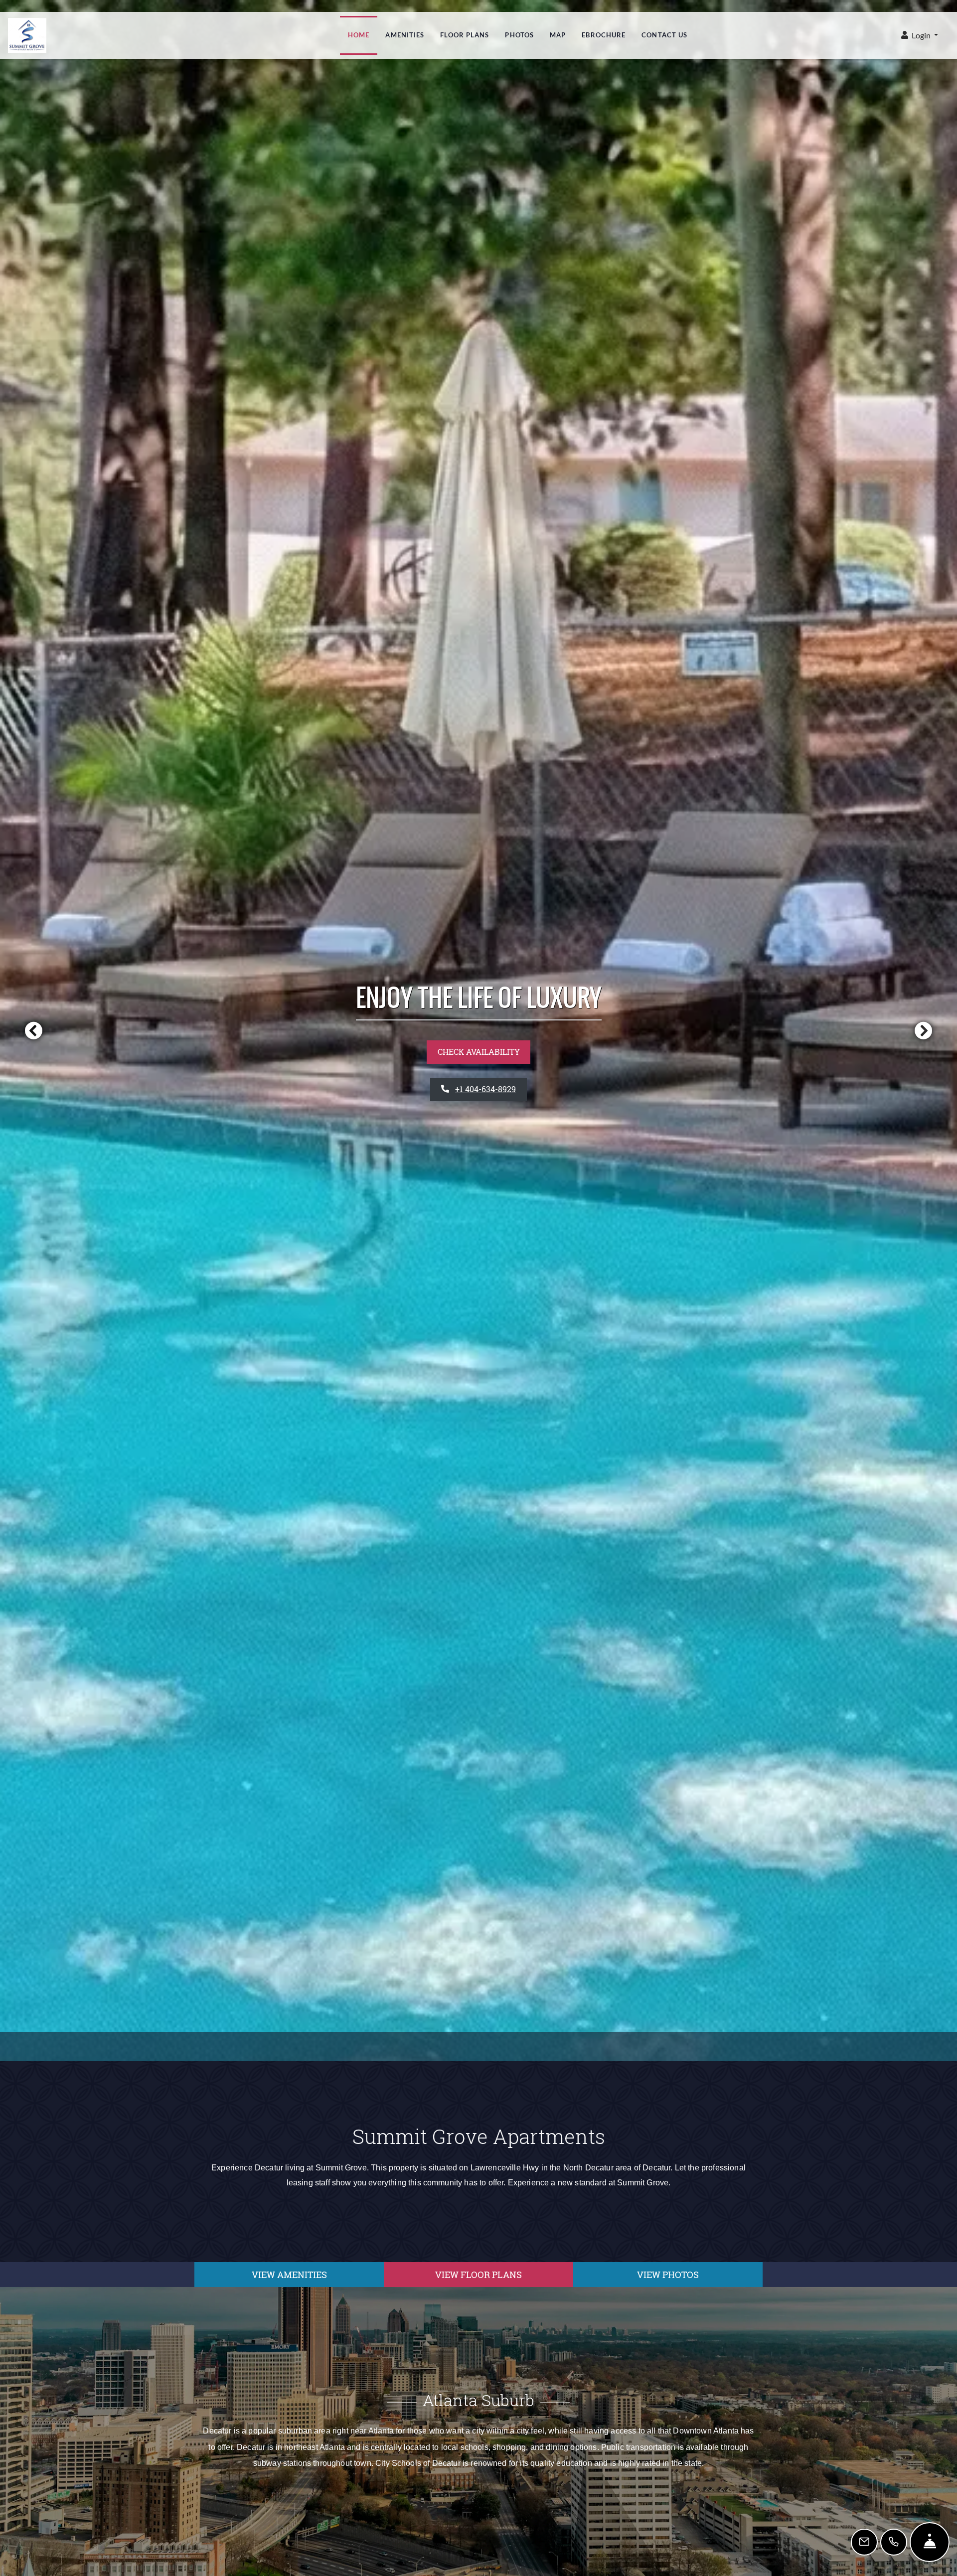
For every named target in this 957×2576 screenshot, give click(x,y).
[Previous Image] (33, 1030)
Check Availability (479, 1052)
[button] (920, 36)
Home (359, 35)
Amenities (405, 35)
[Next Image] (924, 1030)
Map (558, 35)
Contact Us (664, 35)
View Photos (668, 2275)
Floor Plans (465, 35)
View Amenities (289, 2275)
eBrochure (604, 35)
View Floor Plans (478, 2275)
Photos (519, 35)
